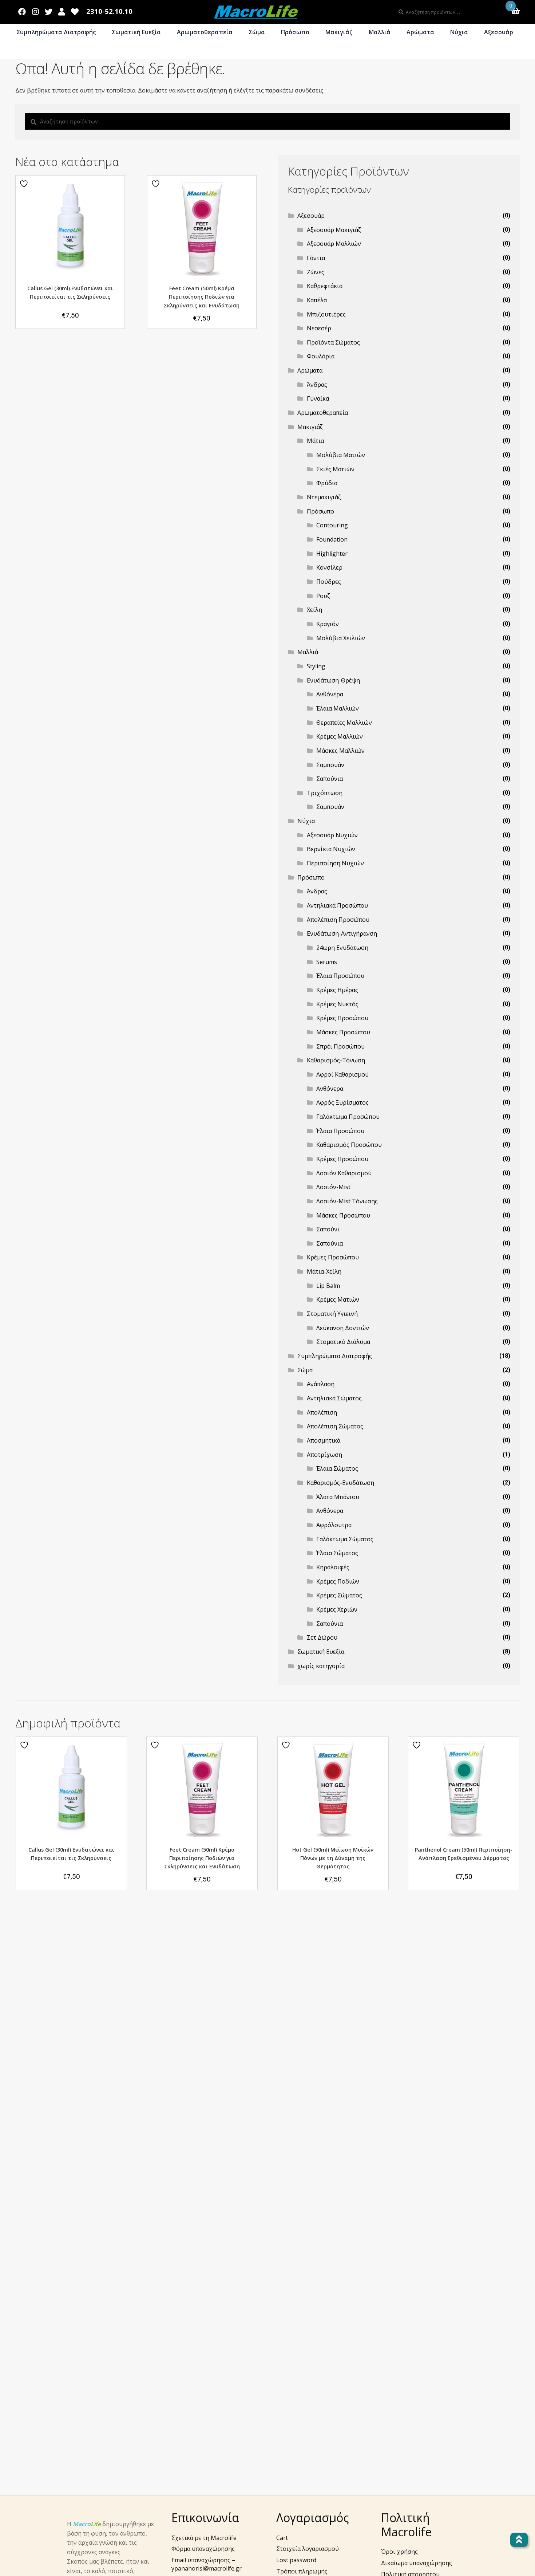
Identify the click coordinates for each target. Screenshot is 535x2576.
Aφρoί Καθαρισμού (342, 1074)
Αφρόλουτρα (334, 1525)
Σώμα (257, 32)
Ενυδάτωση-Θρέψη (333, 680)
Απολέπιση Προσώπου (338, 920)
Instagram (35, 10)
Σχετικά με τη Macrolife (204, 2538)
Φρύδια (327, 483)
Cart (282, 2538)
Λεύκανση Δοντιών (343, 1328)
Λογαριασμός (62, 10)
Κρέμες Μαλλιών (340, 736)
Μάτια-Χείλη (324, 1271)
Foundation (332, 539)
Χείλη (314, 610)
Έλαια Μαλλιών (338, 708)
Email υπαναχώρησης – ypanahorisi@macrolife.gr (207, 2564)
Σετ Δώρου (322, 1637)
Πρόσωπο (295, 32)
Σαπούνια (330, 779)
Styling (316, 666)
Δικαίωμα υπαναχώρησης (417, 2563)
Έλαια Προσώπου (340, 976)
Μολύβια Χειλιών (341, 638)
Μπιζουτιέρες (326, 314)
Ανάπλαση (321, 1384)
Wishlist (75, 10)
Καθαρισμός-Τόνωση (336, 1060)
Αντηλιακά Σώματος (334, 1398)
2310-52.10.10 (109, 11)
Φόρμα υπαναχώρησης (203, 2549)
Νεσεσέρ (319, 328)
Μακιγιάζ (339, 32)
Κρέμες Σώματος (339, 1595)
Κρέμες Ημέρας (337, 990)
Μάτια (315, 441)
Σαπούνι (328, 1229)
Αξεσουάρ (499, 32)
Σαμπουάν (330, 765)
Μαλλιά (380, 32)
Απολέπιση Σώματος (335, 1426)
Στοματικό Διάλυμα (343, 1342)
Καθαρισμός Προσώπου (349, 1145)
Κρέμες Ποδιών (338, 1581)
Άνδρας (317, 385)
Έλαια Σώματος (337, 1468)
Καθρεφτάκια (325, 286)
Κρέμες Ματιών (338, 1299)
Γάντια (316, 258)
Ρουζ (323, 596)
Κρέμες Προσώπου (342, 1018)
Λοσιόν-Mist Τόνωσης (347, 1201)
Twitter (48, 10)
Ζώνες (316, 272)
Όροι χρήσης (399, 2552)
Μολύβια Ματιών (341, 455)
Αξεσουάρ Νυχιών (332, 835)
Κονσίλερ (329, 567)
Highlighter (332, 554)
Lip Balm (328, 1286)
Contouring (332, 525)
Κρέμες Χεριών (337, 1609)
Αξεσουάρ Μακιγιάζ (334, 230)
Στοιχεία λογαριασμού (308, 2549)
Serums (327, 962)
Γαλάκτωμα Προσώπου (348, 1117)
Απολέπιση (322, 1412)
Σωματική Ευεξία (136, 32)
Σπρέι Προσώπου (340, 1046)
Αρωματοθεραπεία (205, 32)
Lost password (296, 2560)
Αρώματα (420, 32)
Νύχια (459, 32)
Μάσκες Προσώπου (343, 1032)
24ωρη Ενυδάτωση (342, 948)
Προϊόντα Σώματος (333, 342)
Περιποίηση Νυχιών (335, 863)
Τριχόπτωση (325, 793)
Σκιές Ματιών (335, 469)
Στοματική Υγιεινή (332, 1314)
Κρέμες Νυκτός (337, 1004)
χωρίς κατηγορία (321, 1666)
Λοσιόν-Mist (333, 1187)
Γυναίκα (318, 398)
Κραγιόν (328, 624)
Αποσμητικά (324, 1440)
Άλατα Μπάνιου (338, 1497)
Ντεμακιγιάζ (324, 497)
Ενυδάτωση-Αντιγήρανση (342, 933)
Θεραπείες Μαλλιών (344, 723)
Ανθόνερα (330, 694)
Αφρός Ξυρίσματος (342, 1102)
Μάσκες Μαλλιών (340, 751)
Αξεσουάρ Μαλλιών (334, 244)
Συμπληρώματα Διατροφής (56, 32)
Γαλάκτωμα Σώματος (345, 1539)
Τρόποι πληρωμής (302, 2571)
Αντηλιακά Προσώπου (337, 905)
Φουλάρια (321, 356)
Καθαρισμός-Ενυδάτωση (340, 1483)
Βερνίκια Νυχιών (331, 849)
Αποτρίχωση (324, 1455)
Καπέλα (317, 300)
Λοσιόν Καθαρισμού (344, 1173)
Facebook (22, 10)
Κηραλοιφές (333, 1567)
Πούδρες (329, 582)
